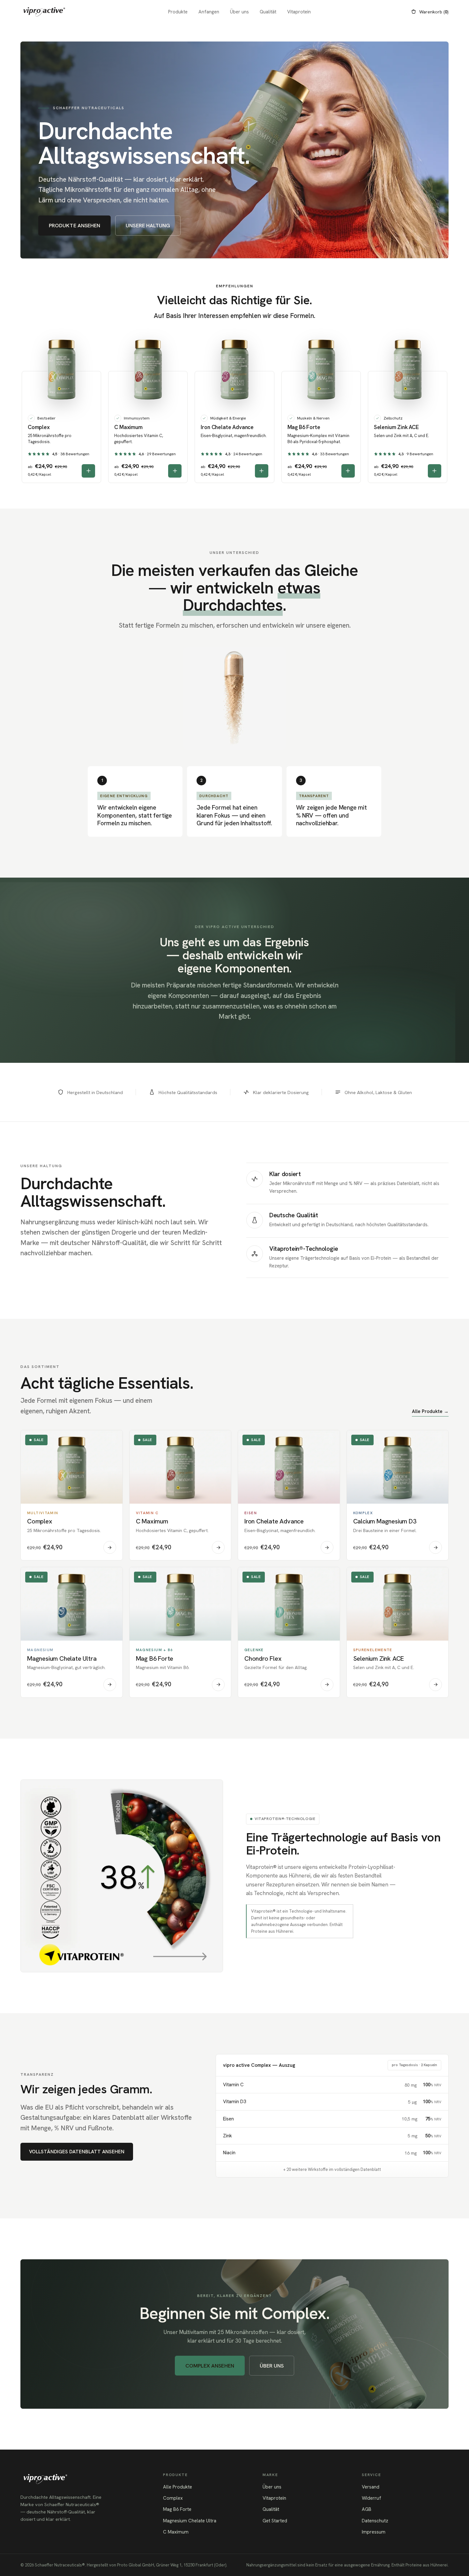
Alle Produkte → (430, 1411)
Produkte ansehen (74, 225)
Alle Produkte (178, 2487)
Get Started (275, 2521)
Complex (173, 2498)
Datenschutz (375, 2521)
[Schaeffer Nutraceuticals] (44, 12)
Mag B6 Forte (177, 2509)
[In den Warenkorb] (88, 471)
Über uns (239, 12)
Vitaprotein (299, 12)
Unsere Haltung (148, 225)
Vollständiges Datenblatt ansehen (77, 2152)
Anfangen (209, 12)
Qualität (268, 12)
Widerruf (372, 2498)
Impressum (374, 2532)
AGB (367, 2509)
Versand (371, 2487)
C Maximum (176, 2532)
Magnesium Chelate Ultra (190, 2521)
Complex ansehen (210, 2366)
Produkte (178, 12)
